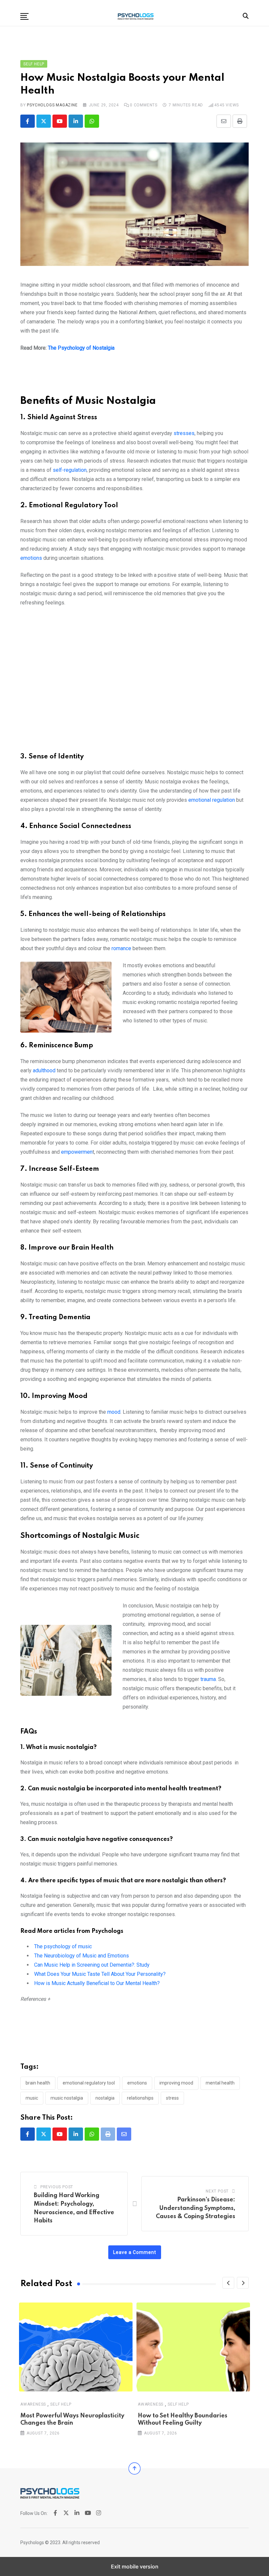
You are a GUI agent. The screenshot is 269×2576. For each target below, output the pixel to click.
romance (122, 948)
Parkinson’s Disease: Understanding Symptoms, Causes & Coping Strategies (196, 2208)
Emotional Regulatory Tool (89, 2083)
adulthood (44, 1070)
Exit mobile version (135, 2566)
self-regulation (70, 470)
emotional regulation (212, 800)
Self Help (61, 2404)
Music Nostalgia (67, 2098)
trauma (208, 1679)
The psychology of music (63, 1946)
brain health (38, 2083)
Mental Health (220, 2083)
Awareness (33, 2404)
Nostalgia (105, 2098)
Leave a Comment (135, 2252)
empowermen (77, 1152)
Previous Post (57, 2187)
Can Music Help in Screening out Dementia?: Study (92, 1965)
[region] (134, 377)
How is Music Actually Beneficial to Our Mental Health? (97, 1983)
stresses (184, 433)
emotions (31, 558)
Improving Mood (176, 2083)
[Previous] (228, 2283)
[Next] (243, 2283)
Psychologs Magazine (52, 105)
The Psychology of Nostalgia (81, 348)
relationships (140, 2098)
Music (32, 2098)
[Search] (246, 16)
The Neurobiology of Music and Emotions (82, 1956)
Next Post (217, 2191)
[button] (24, 16)
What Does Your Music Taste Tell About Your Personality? (100, 1974)
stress (172, 2098)
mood (114, 1412)
